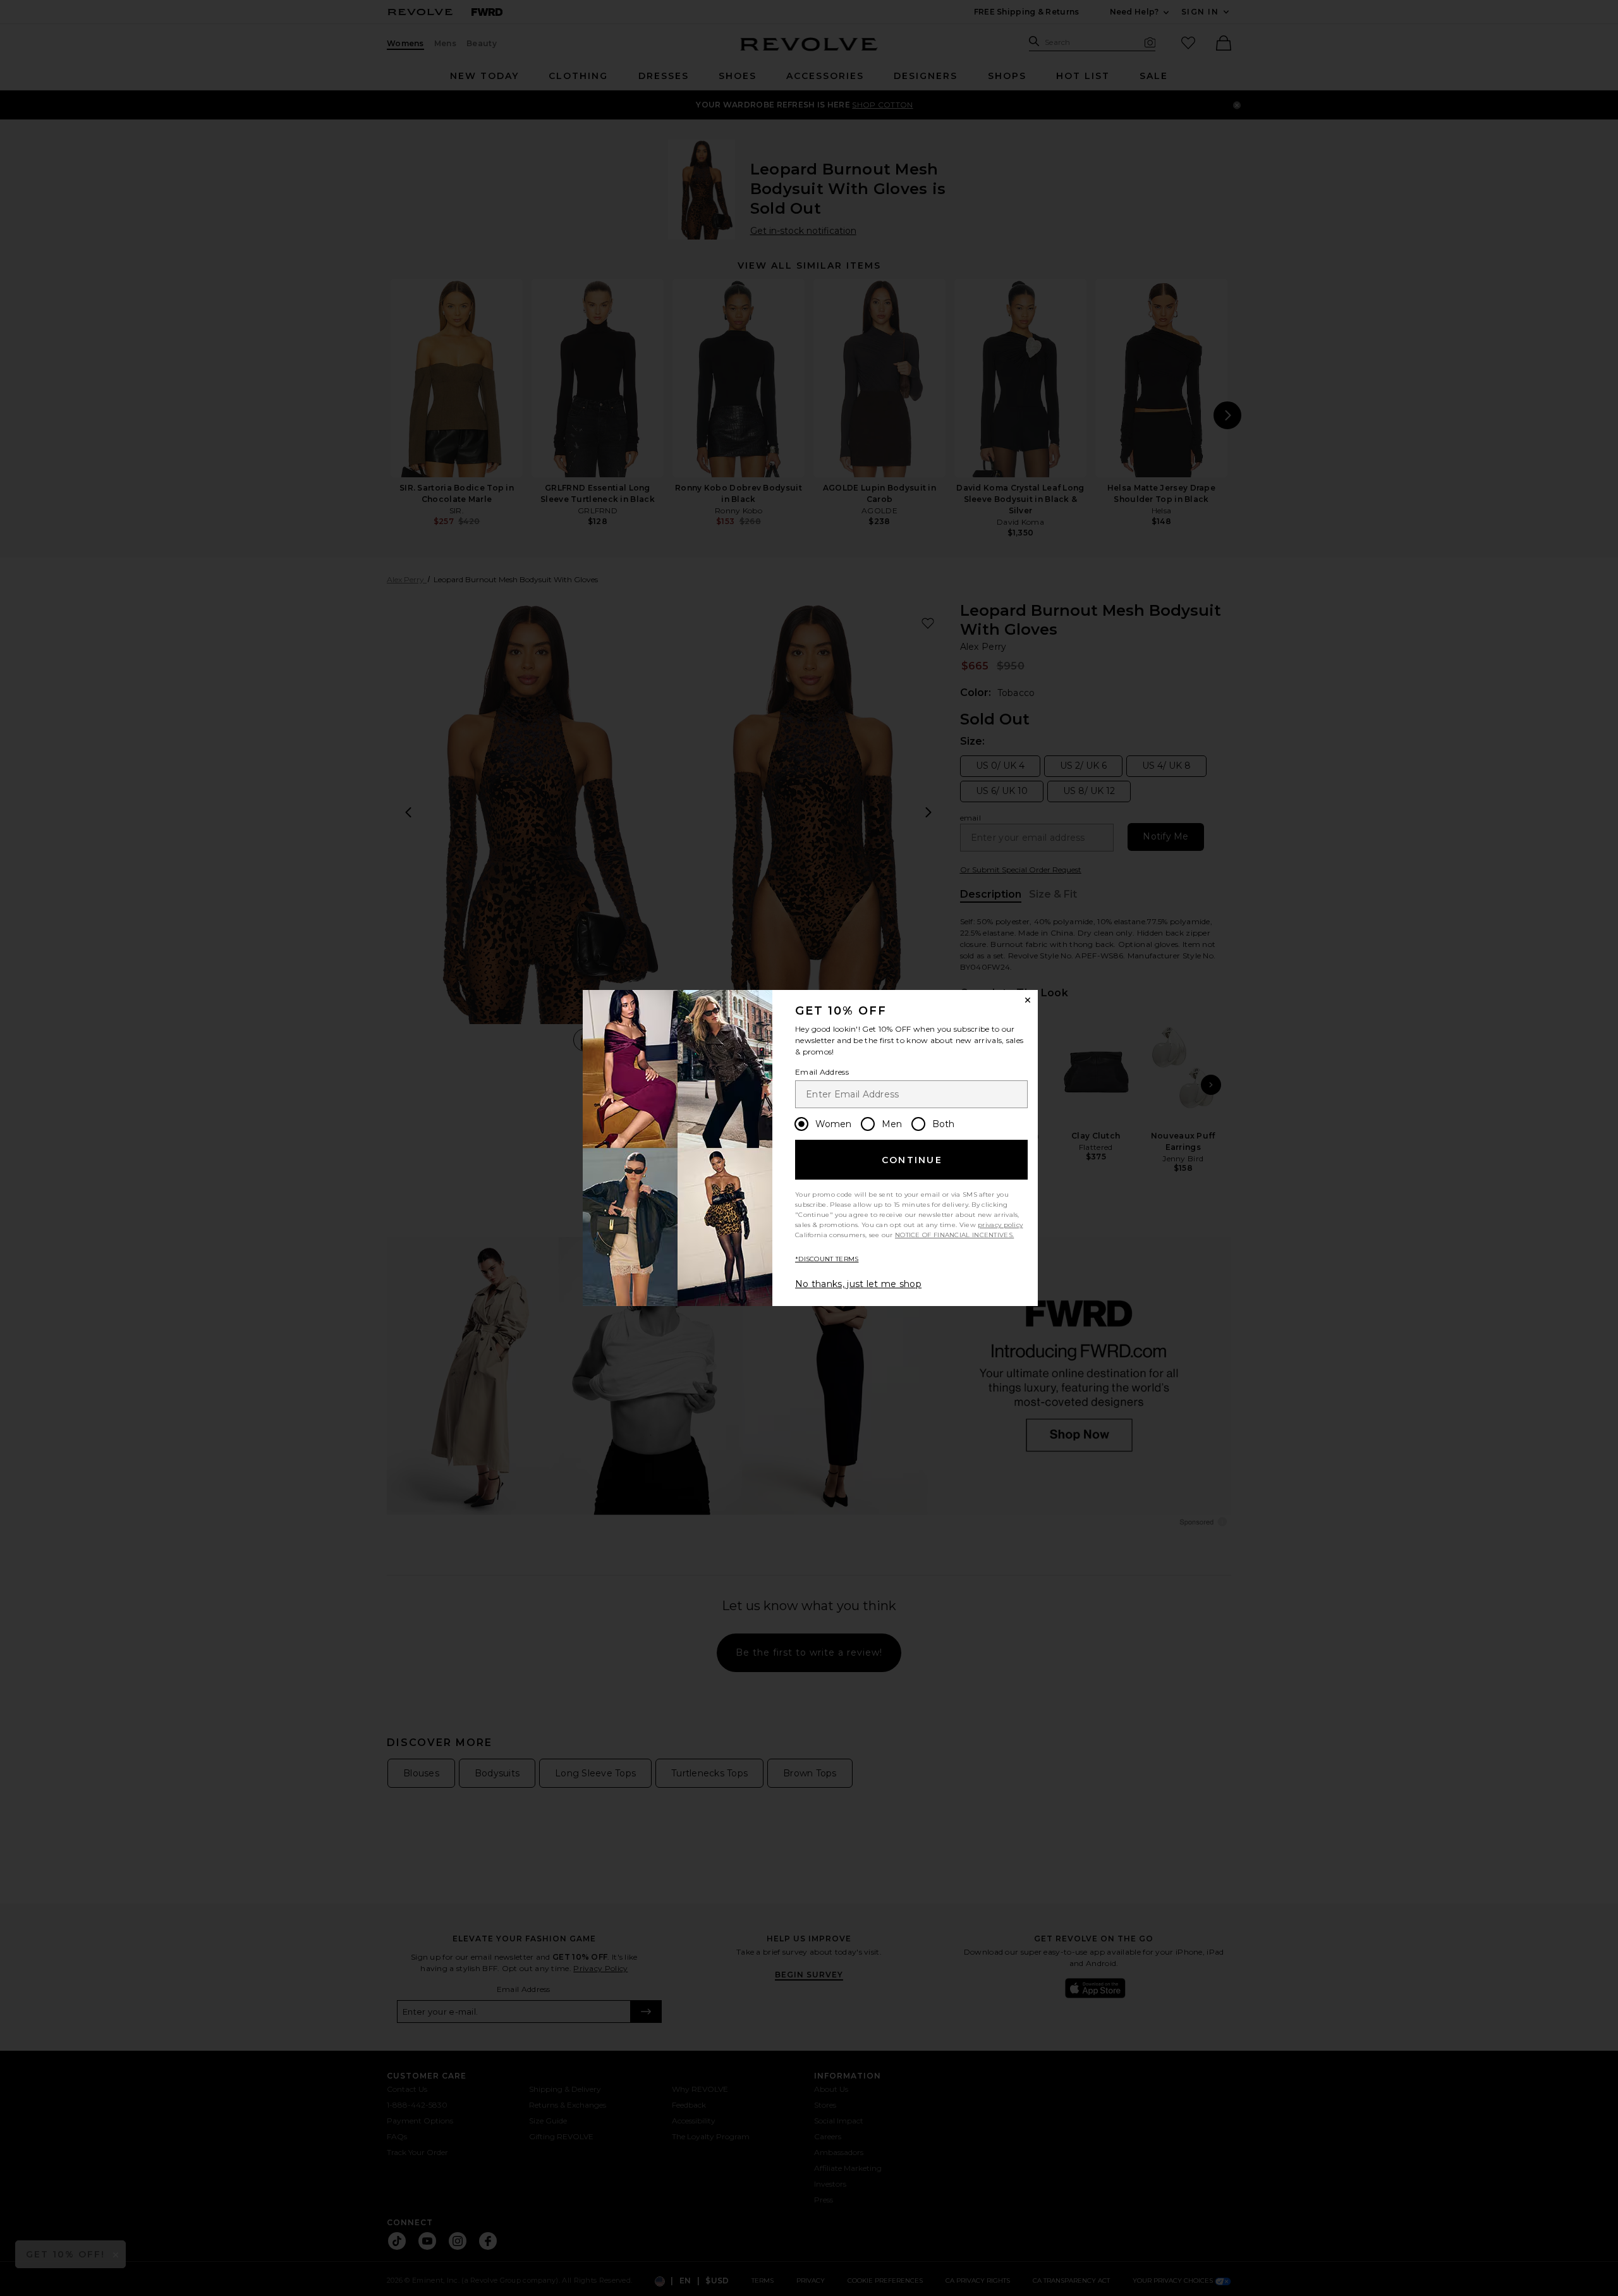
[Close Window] (1028, 1000)
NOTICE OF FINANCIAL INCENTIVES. (954, 1235)
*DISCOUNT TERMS (827, 1259)
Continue (912, 1160)
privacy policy (1000, 1225)
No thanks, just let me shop (858, 1284)
